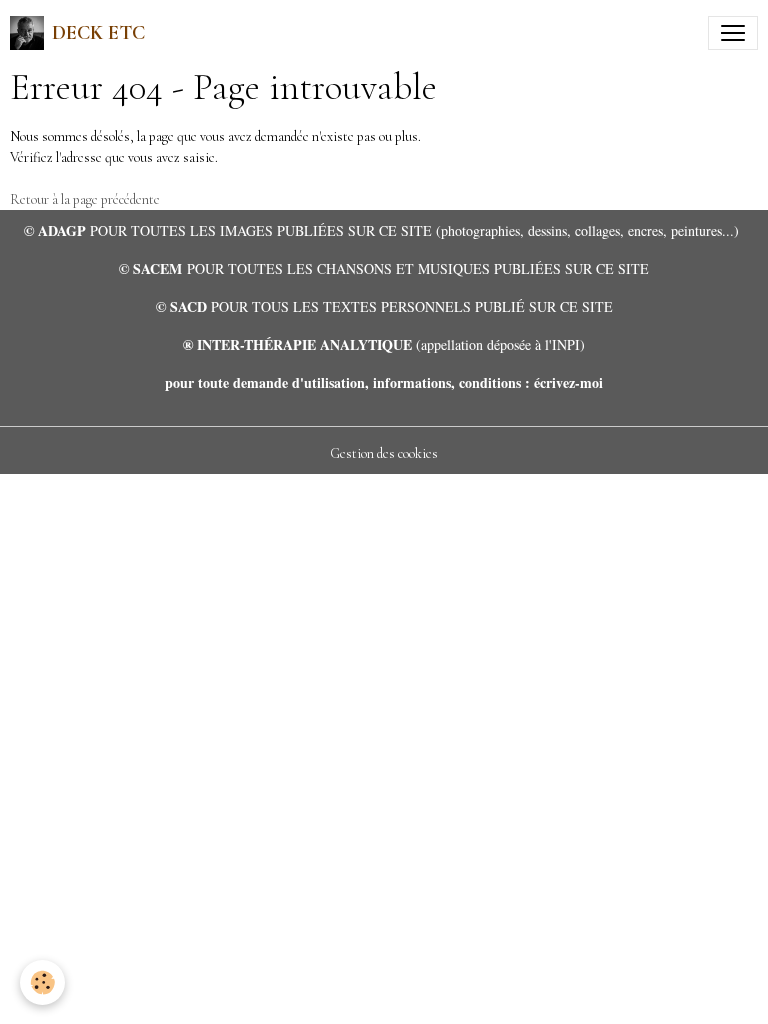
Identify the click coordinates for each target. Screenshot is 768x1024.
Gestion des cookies (384, 453)
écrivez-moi (568, 382)
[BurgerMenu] (733, 33)
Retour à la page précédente (85, 199)
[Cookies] (42, 982)
